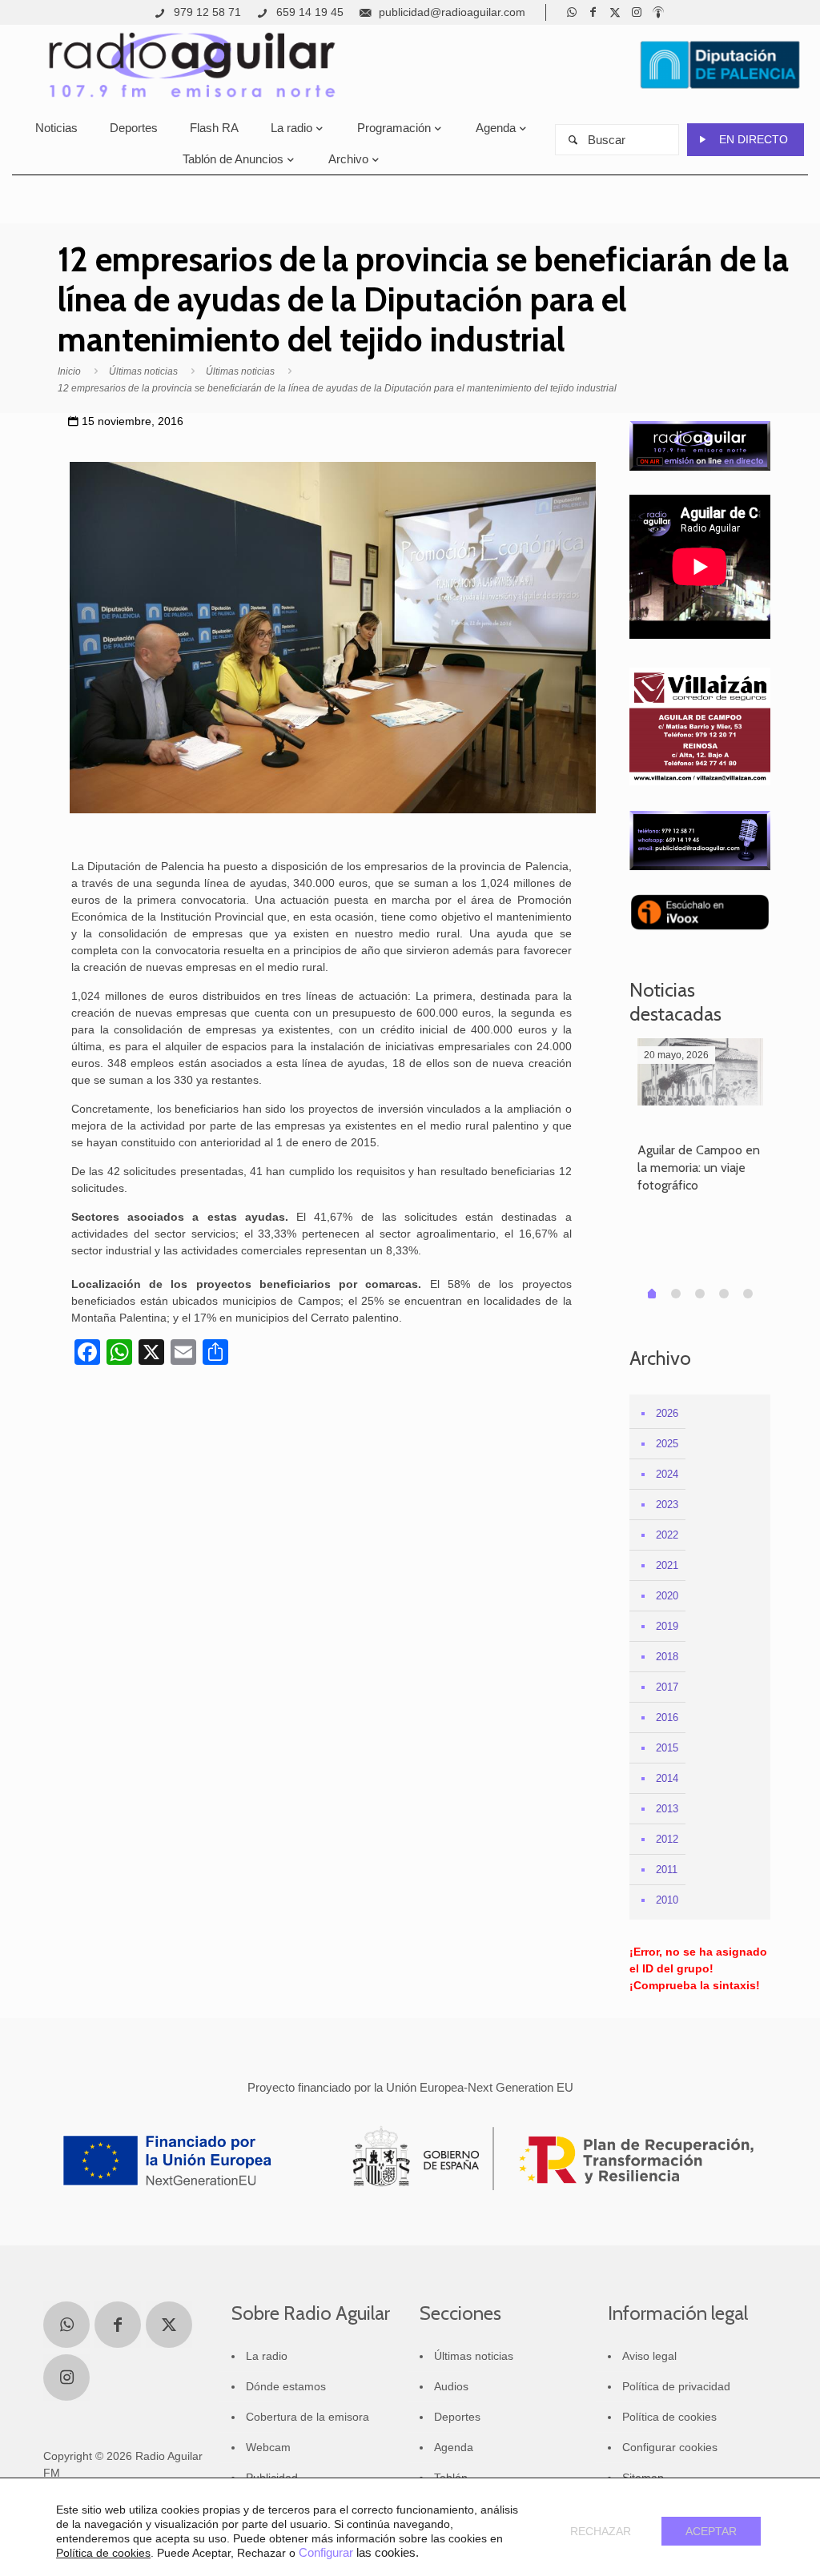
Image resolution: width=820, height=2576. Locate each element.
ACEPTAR (711, 2531)
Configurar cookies (670, 2447)
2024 (667, 1474)
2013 (667, 1809)
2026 (667, 1413)
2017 (667, 1687)
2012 (667, 1839)
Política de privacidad (676, 2386)
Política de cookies (669, 2417)
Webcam (268, 2447)
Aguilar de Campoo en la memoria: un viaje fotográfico (699, 1168)
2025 (667, 1444)
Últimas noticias (143, 371)
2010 (667, 1900)
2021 (667, 1565)
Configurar (326, 2553)
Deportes (457, 2417)
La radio (267, 2356)
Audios (451, 2386)
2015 (667, 1748)
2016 (667, 1717)
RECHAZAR (601, 2531)
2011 (667, 1870)
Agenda (454, 2447)
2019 (667, 1626)
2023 (667, 1505)
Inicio (69, 371)
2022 (667, 1535)
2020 (667, 1596)
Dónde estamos (286, 2386)
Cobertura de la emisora (307, 2417)
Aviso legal (649, 2356)
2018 (667, 1657)
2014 (667, 1778)
